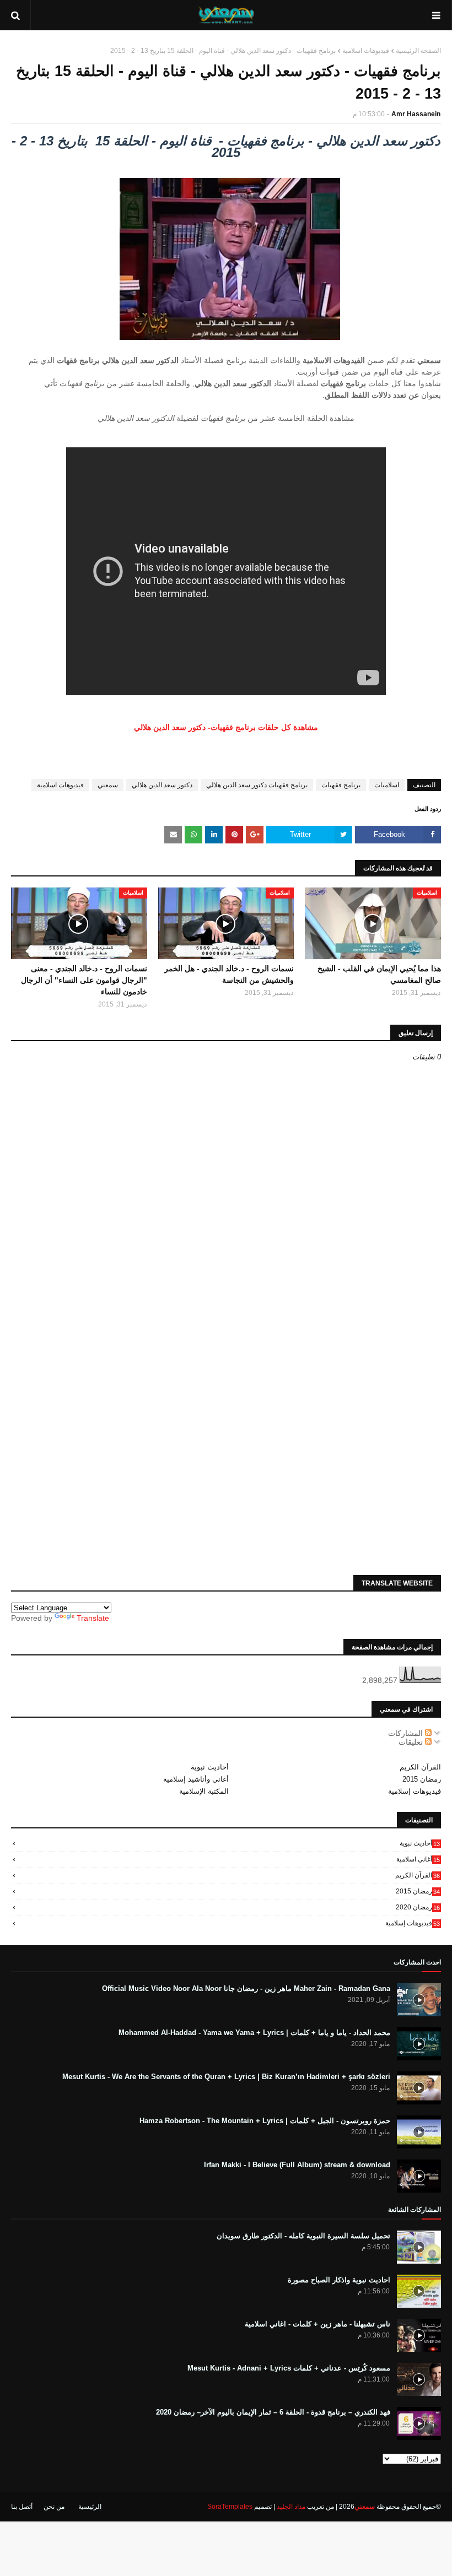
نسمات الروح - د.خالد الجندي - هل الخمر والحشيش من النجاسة (229, 974)
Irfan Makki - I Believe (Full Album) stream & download (297, 2165)
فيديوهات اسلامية (366, 51)
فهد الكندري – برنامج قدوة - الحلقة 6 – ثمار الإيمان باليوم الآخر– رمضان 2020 (273, 2412)
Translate (93, 1618)
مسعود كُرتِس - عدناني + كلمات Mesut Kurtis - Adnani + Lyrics (289, 2368)
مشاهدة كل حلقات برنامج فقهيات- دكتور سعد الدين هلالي (226, 727)
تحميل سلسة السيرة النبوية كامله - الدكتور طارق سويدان (303, 2236)
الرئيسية (90, 2507)
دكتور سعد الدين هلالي (162, 785)
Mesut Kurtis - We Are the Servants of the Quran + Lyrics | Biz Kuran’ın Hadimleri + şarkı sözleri (226, 2077)
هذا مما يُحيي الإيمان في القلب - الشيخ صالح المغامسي (379, 974)
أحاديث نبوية (210, 1767)
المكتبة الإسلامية (204, 1791)
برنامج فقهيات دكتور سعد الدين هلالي (257, 785)
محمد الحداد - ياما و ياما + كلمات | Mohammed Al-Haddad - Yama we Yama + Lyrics (254, 2033)
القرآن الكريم (420, 1767)
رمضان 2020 (418, 1907)
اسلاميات (387, 785)
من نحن (54, 2507)
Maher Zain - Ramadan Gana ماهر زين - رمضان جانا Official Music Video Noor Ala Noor (246, 1988)
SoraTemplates (230, 2507)
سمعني (108, 785)
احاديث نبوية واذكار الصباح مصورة (339, 2280)
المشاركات (407, 1733)
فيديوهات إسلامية (415, 1791)
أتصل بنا (22, 2507)
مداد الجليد (291, 2507)
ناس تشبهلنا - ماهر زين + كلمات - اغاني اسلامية (318, 2324)
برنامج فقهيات (341, 785)
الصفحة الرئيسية (418, 51)
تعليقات (412, 1742)
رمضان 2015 (422, 1779)
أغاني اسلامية (418, 1859)
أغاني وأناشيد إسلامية (196, 1779)
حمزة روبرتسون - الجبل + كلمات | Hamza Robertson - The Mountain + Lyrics (265, 2121)
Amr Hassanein (416, 114)
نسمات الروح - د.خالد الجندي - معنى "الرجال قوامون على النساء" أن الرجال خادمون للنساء (84, 980)
